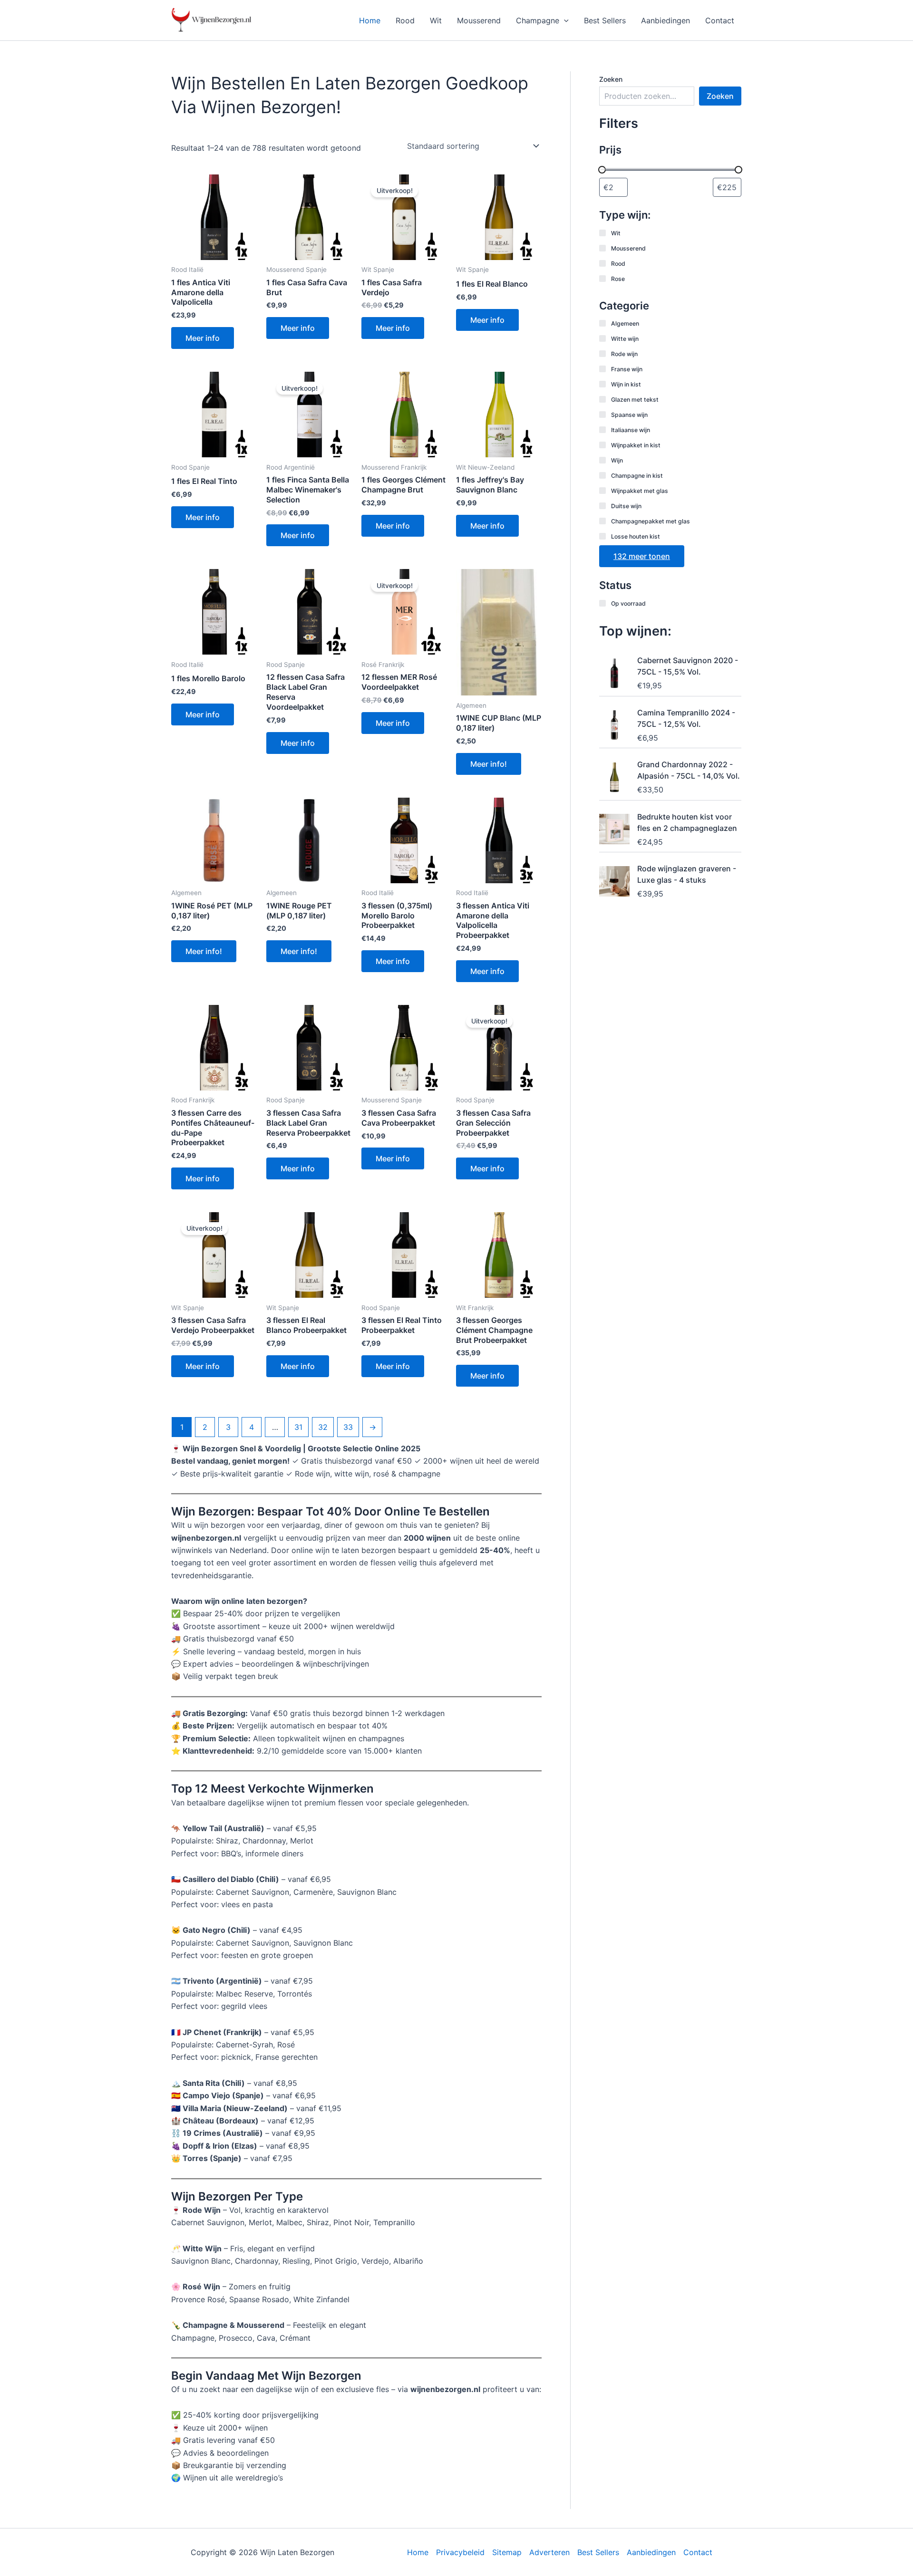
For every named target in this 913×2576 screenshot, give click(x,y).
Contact (720, 20)
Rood (405, 20)
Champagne (538, 20)
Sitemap (507, 2552)
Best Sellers (605, 20)
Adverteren (549, 2552)
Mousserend (479, 20)
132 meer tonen (642, 556)
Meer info (203, 338)
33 (348, 1427)
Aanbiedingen (665, 20)
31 (298, 1427)
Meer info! (489, 764)
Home (370, 20)
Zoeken (611, 79)
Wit (436, 20)
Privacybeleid (460, 2552)
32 (323, 1427)
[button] (564, 20)
